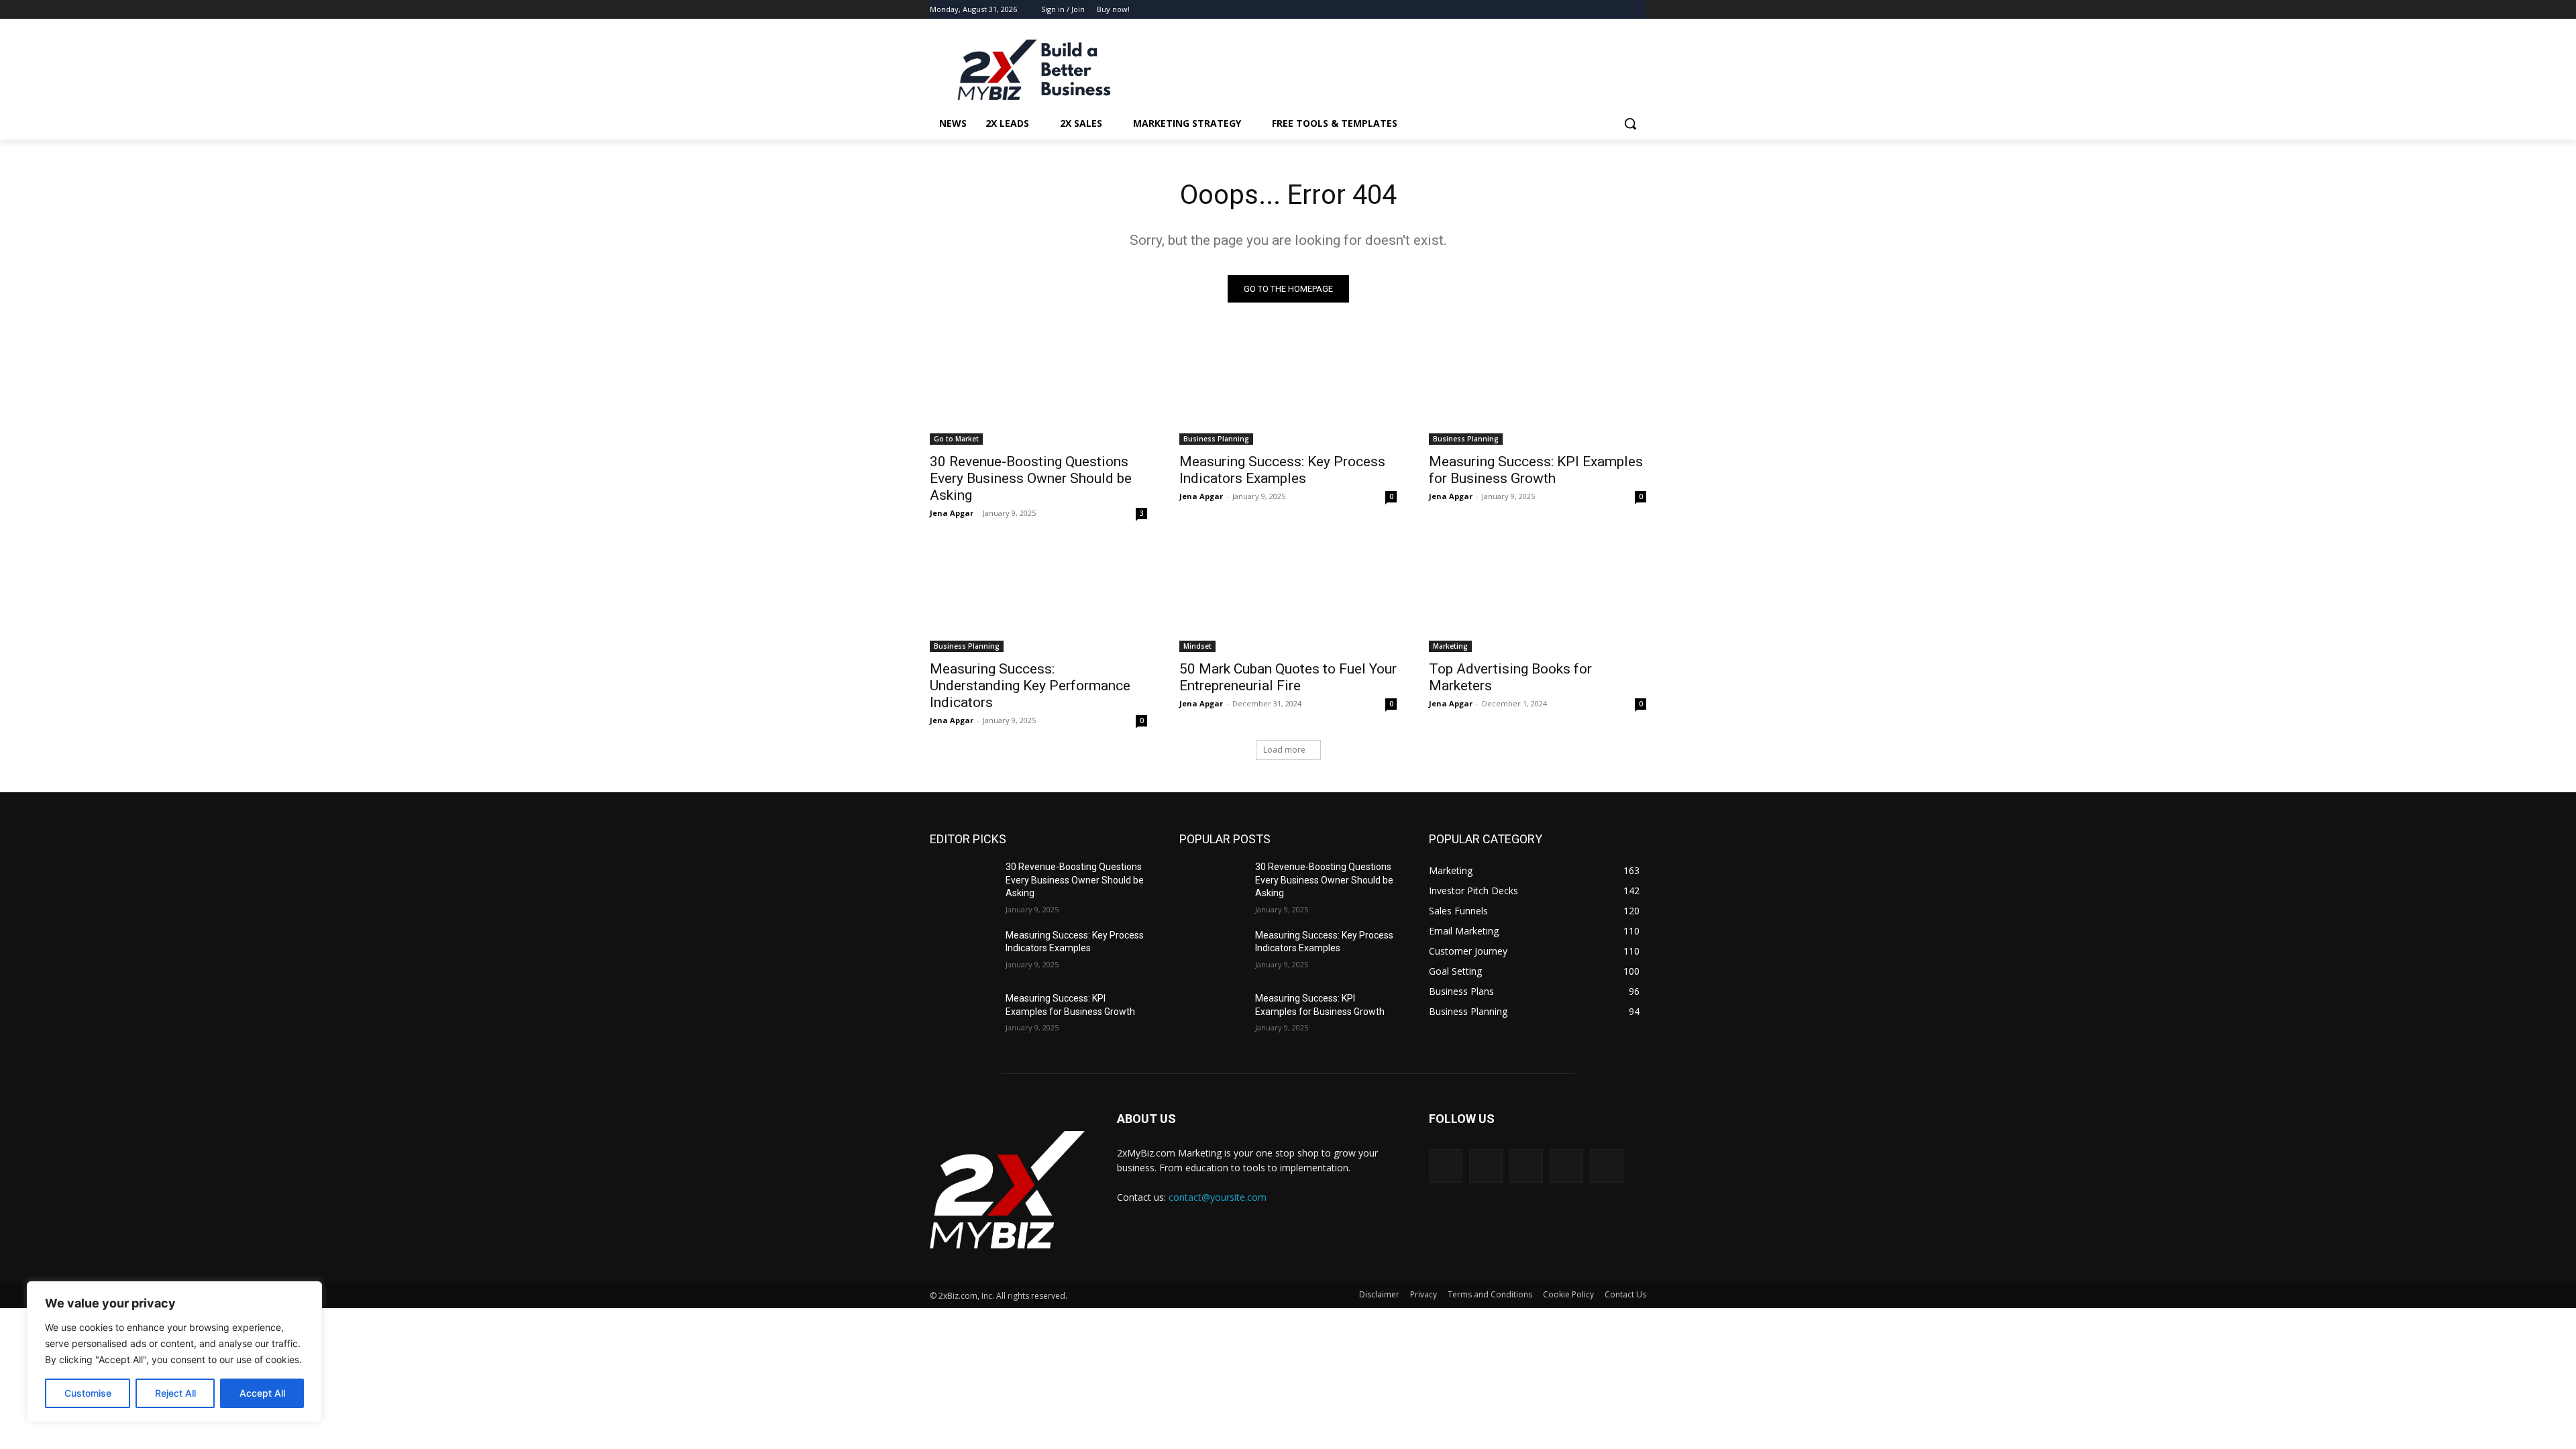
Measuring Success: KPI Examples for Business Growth (1536, 470)
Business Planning (1216, 439)
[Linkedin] (1526, 1166)
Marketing (1450, 646)
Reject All (175, 1393)
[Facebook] (1602, 10)
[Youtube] (1639, 10)
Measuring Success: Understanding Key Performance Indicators (1030, 686)
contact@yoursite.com (1218, 1197)
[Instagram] (1620, 10)
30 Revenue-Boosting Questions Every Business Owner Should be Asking (1031, 478)
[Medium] (1566, 1166)
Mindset (1197, 646)
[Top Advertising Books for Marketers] (1538, 598)
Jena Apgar (952, 513)
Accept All (262, 1393)
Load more (1284, 750)
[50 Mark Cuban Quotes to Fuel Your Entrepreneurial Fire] (1288, 598)
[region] (174, 1352)
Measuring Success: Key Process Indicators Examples (1282, 470)
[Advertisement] (1389, 68)
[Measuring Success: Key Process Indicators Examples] (1288, 390)
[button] (1630, 123)
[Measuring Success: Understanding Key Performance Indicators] (1038, 598)
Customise (88, 1393)
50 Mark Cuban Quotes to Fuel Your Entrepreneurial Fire (1288, 677)
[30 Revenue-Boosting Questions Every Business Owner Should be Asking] (1038, 390)
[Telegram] (1607, 1166)
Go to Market (956, 439)
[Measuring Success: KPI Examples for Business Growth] (1538, 390)
